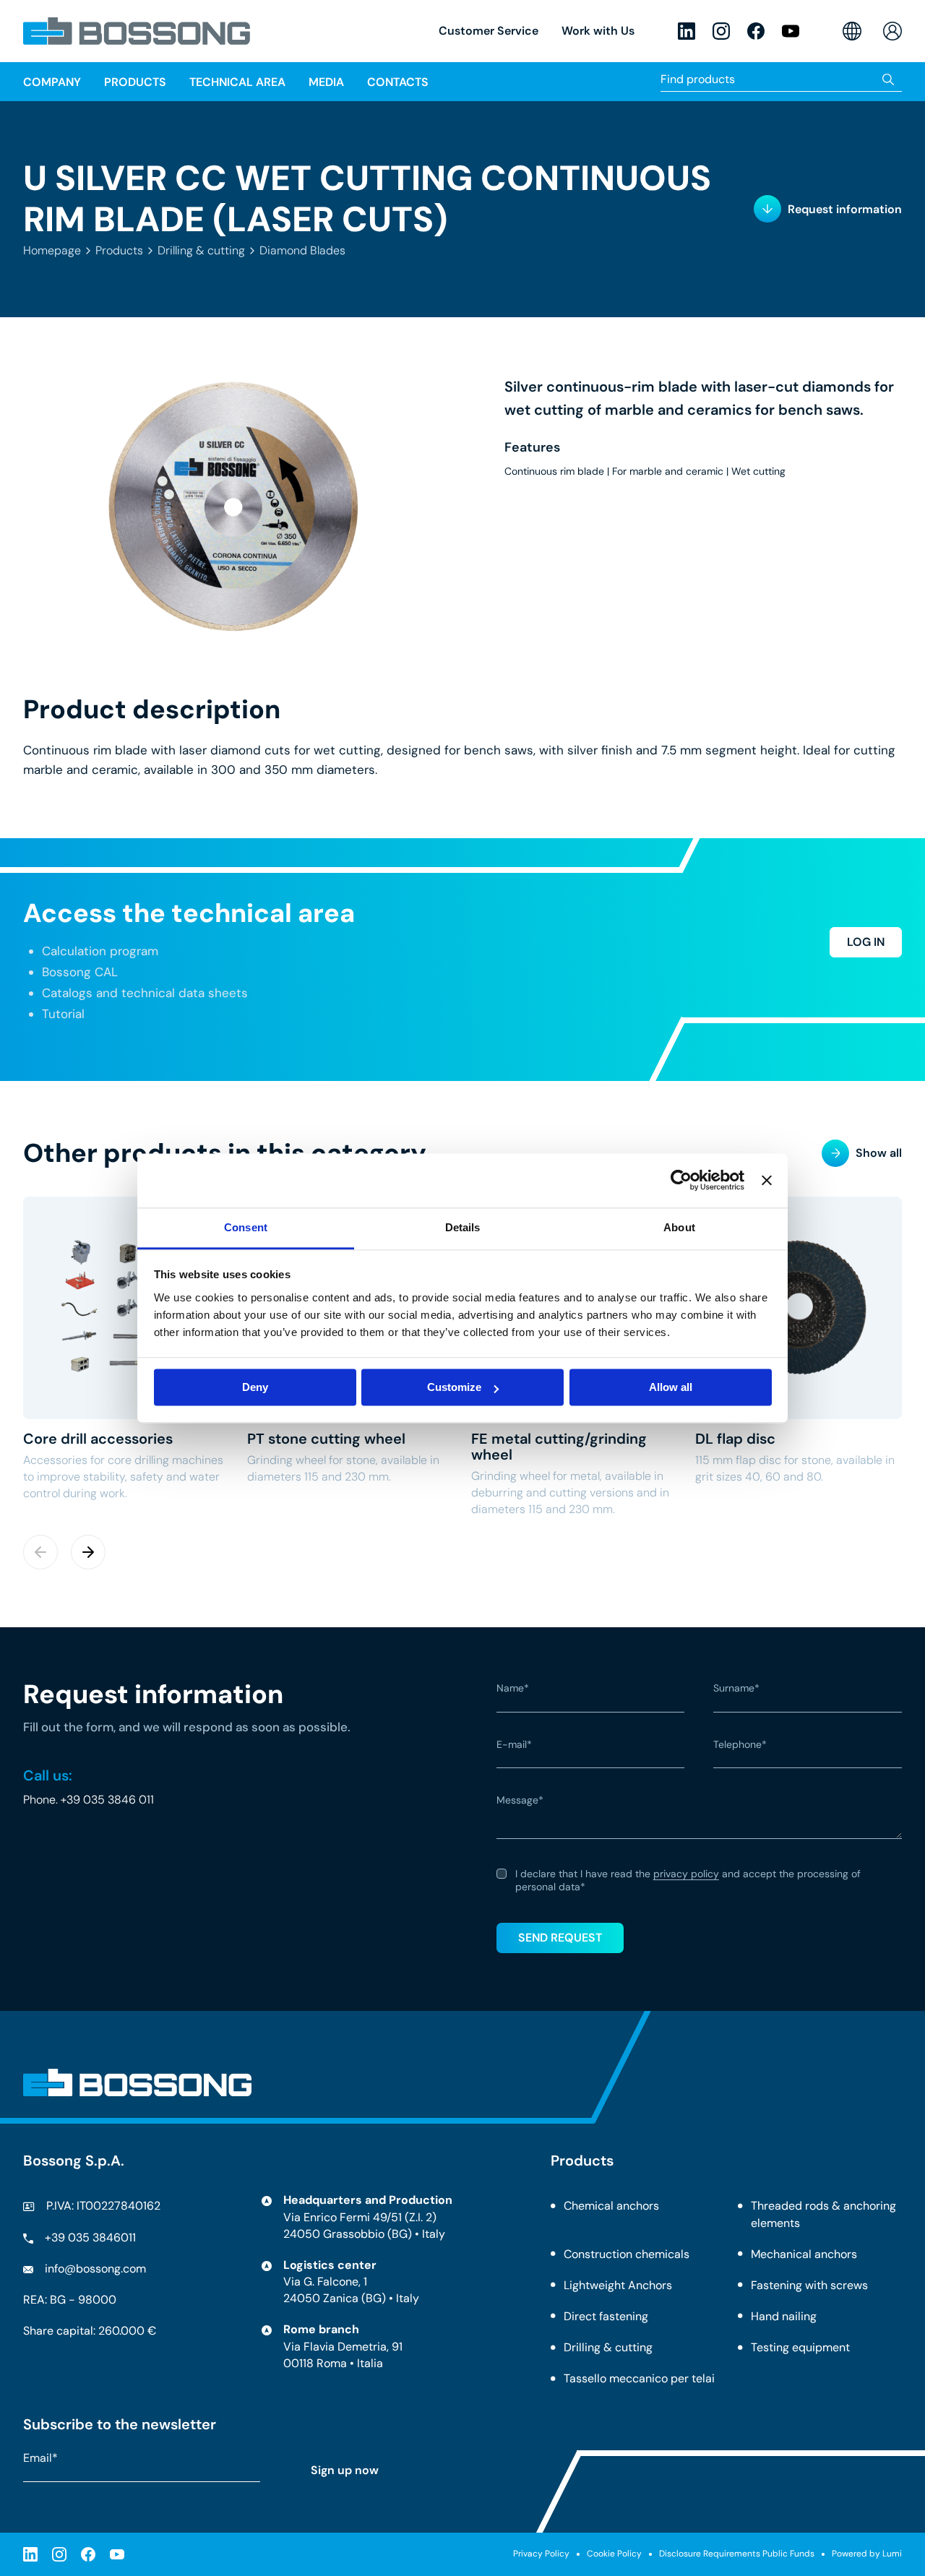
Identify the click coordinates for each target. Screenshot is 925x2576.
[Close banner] (767, 1180)
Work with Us (598, 31)
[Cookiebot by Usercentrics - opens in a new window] (681, 1180)
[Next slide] (88, 1552)
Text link (126, 1349)
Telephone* (740, 1745)
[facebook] (756, 31)
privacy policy (686, 1874)
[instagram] (721, 31)
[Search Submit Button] (889, 79)
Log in (866, 942)
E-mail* (514, 1745)
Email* (40, 2458)
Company (52, 82)
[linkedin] (687, 31)
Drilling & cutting (201, 250)
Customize (454, 1387)
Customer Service (489, 31)
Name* (513, 1689)
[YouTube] (791, 31)
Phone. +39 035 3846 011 (89, 1800)
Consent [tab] (246, 1227)
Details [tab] (463, 1227)
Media (326, 82)
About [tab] (679, 1227)
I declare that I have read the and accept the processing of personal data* (688, 1881)
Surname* (736, 1689)
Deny (255, 1387)
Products (119, 250)
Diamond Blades (302, 250)
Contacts (398, 82)
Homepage (52, 250)
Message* (520, 1801)
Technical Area (237, 82)
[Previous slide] (40, 1552)
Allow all (671, 1387)
